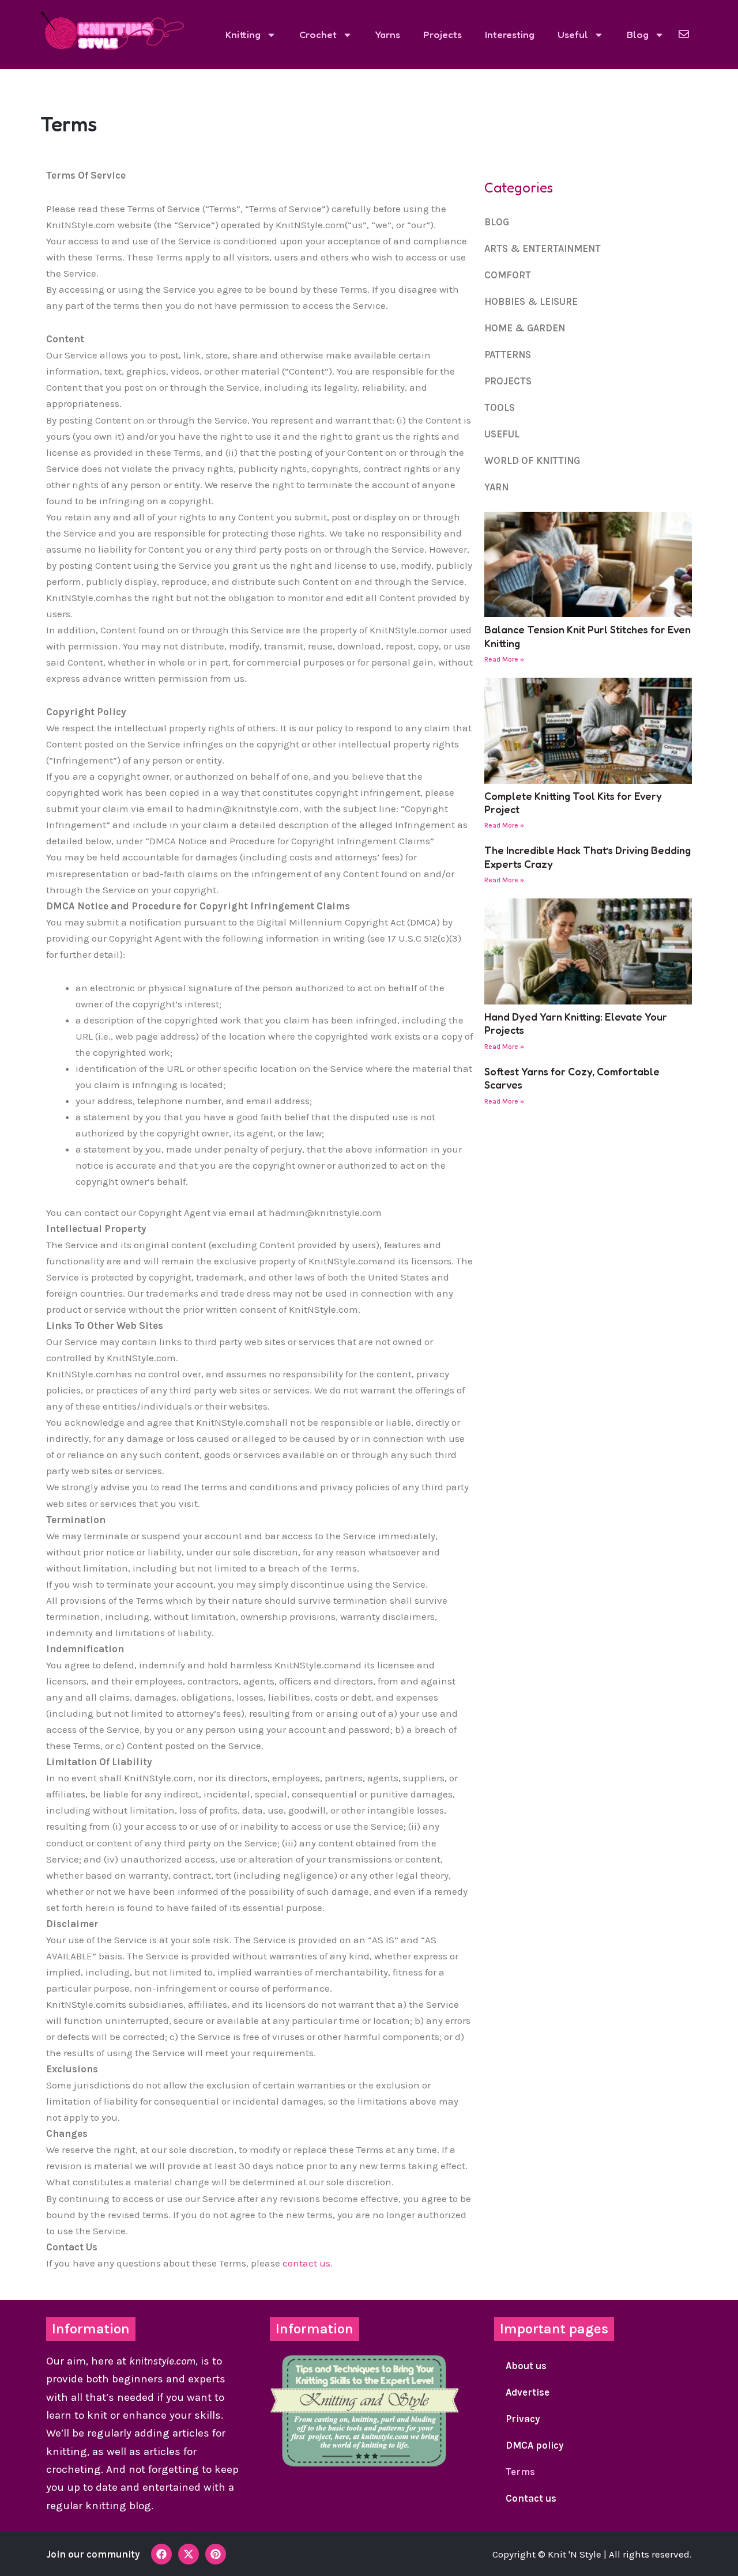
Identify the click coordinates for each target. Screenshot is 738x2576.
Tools (500, 407)
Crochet (318, 34)
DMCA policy (534, 2445)
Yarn (496, 487)
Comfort (508, 275)
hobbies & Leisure (531, 301)
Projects (443, 34)
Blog (638, 34)
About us (526, 2366)
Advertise (528, 2392)
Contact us (531, 2498)
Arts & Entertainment (543, 248)
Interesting (510, 34)
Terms (520, 2472)
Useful (573, 34)
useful (502, 434)
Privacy (523, 2419)
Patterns (508, 354)
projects (508, 381)
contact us (306, 2263)
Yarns (388, 34)
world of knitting (532, 460)
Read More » (504, 659)
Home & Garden (525, 328)
